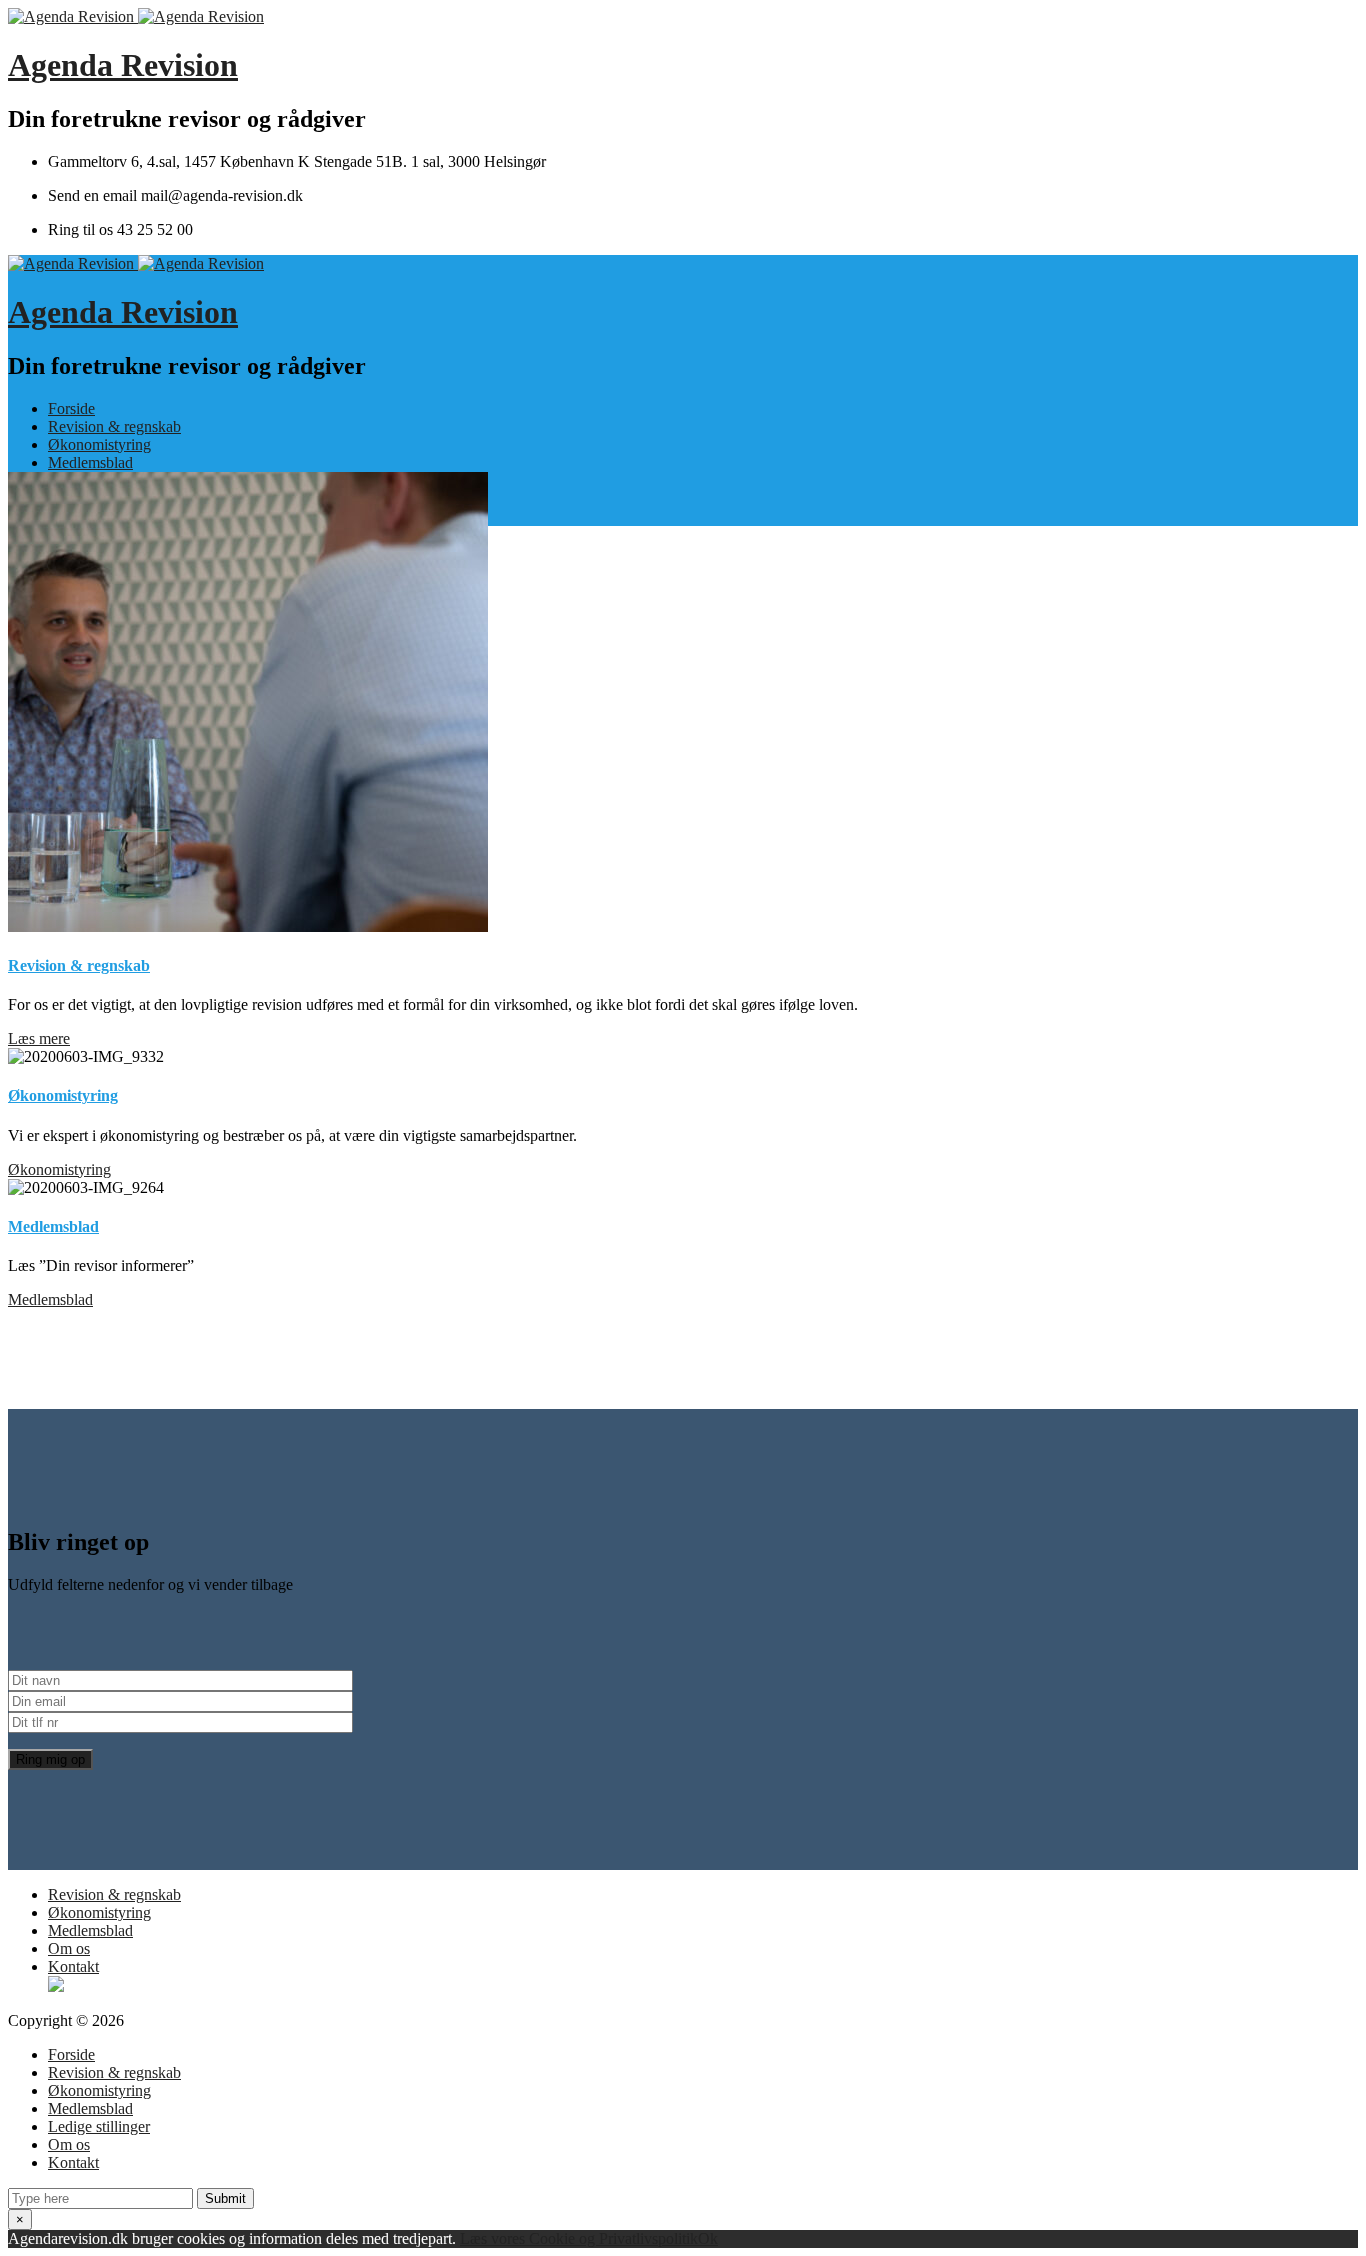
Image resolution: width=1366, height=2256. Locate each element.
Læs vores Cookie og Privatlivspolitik (579, 2238)
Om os (69, 1948)
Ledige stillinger (99, 2126)
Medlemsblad (90, 462)
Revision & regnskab (114, 426)
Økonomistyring (99, 444)
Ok (708, 2238)
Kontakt (73, 1966)
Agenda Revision (123, 65)
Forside (71, 408)
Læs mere (39, 1038)
